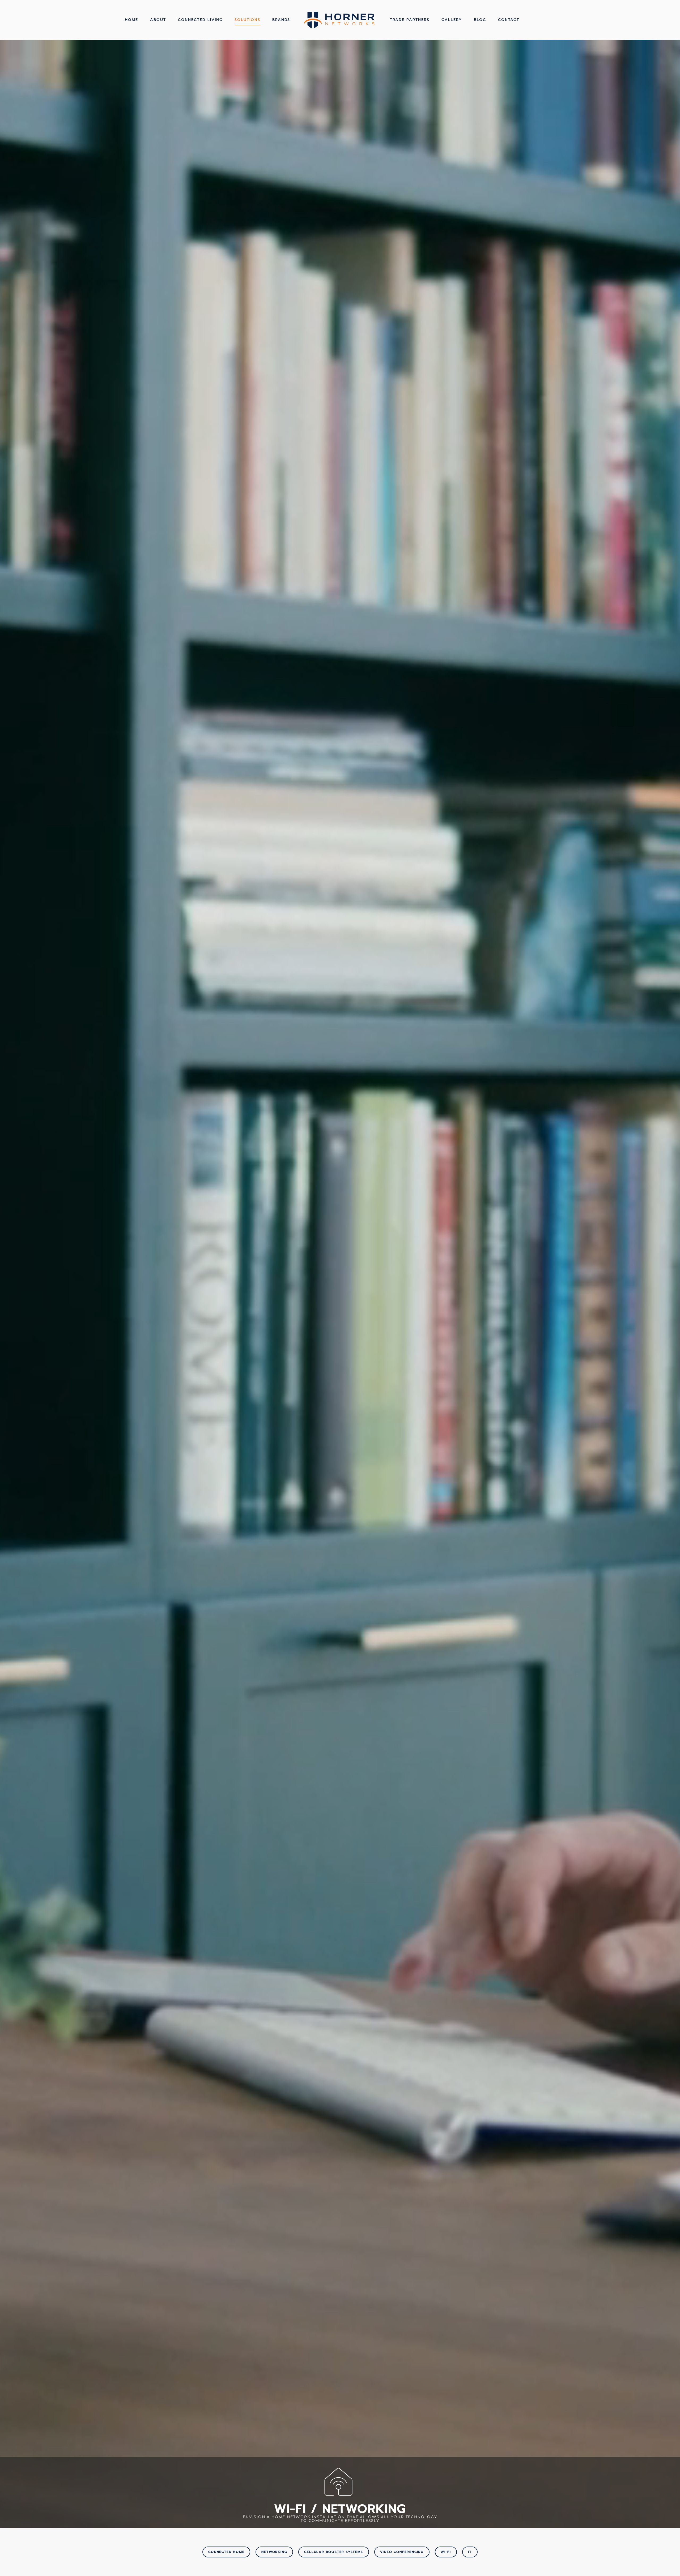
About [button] (158, 20)
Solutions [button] (247, 20)
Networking (274, 2552)
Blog (480, 20)
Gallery (452, 20)
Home (131, 20)
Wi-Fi (446, 2552)
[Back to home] (340, 20)
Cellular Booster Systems (333, 2552)
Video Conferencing (402, 2552)
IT (470, 2552)
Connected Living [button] (200, 20)
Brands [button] (281, 20)
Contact (509, 20)
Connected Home (226, 2552)
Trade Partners (410, 20)
